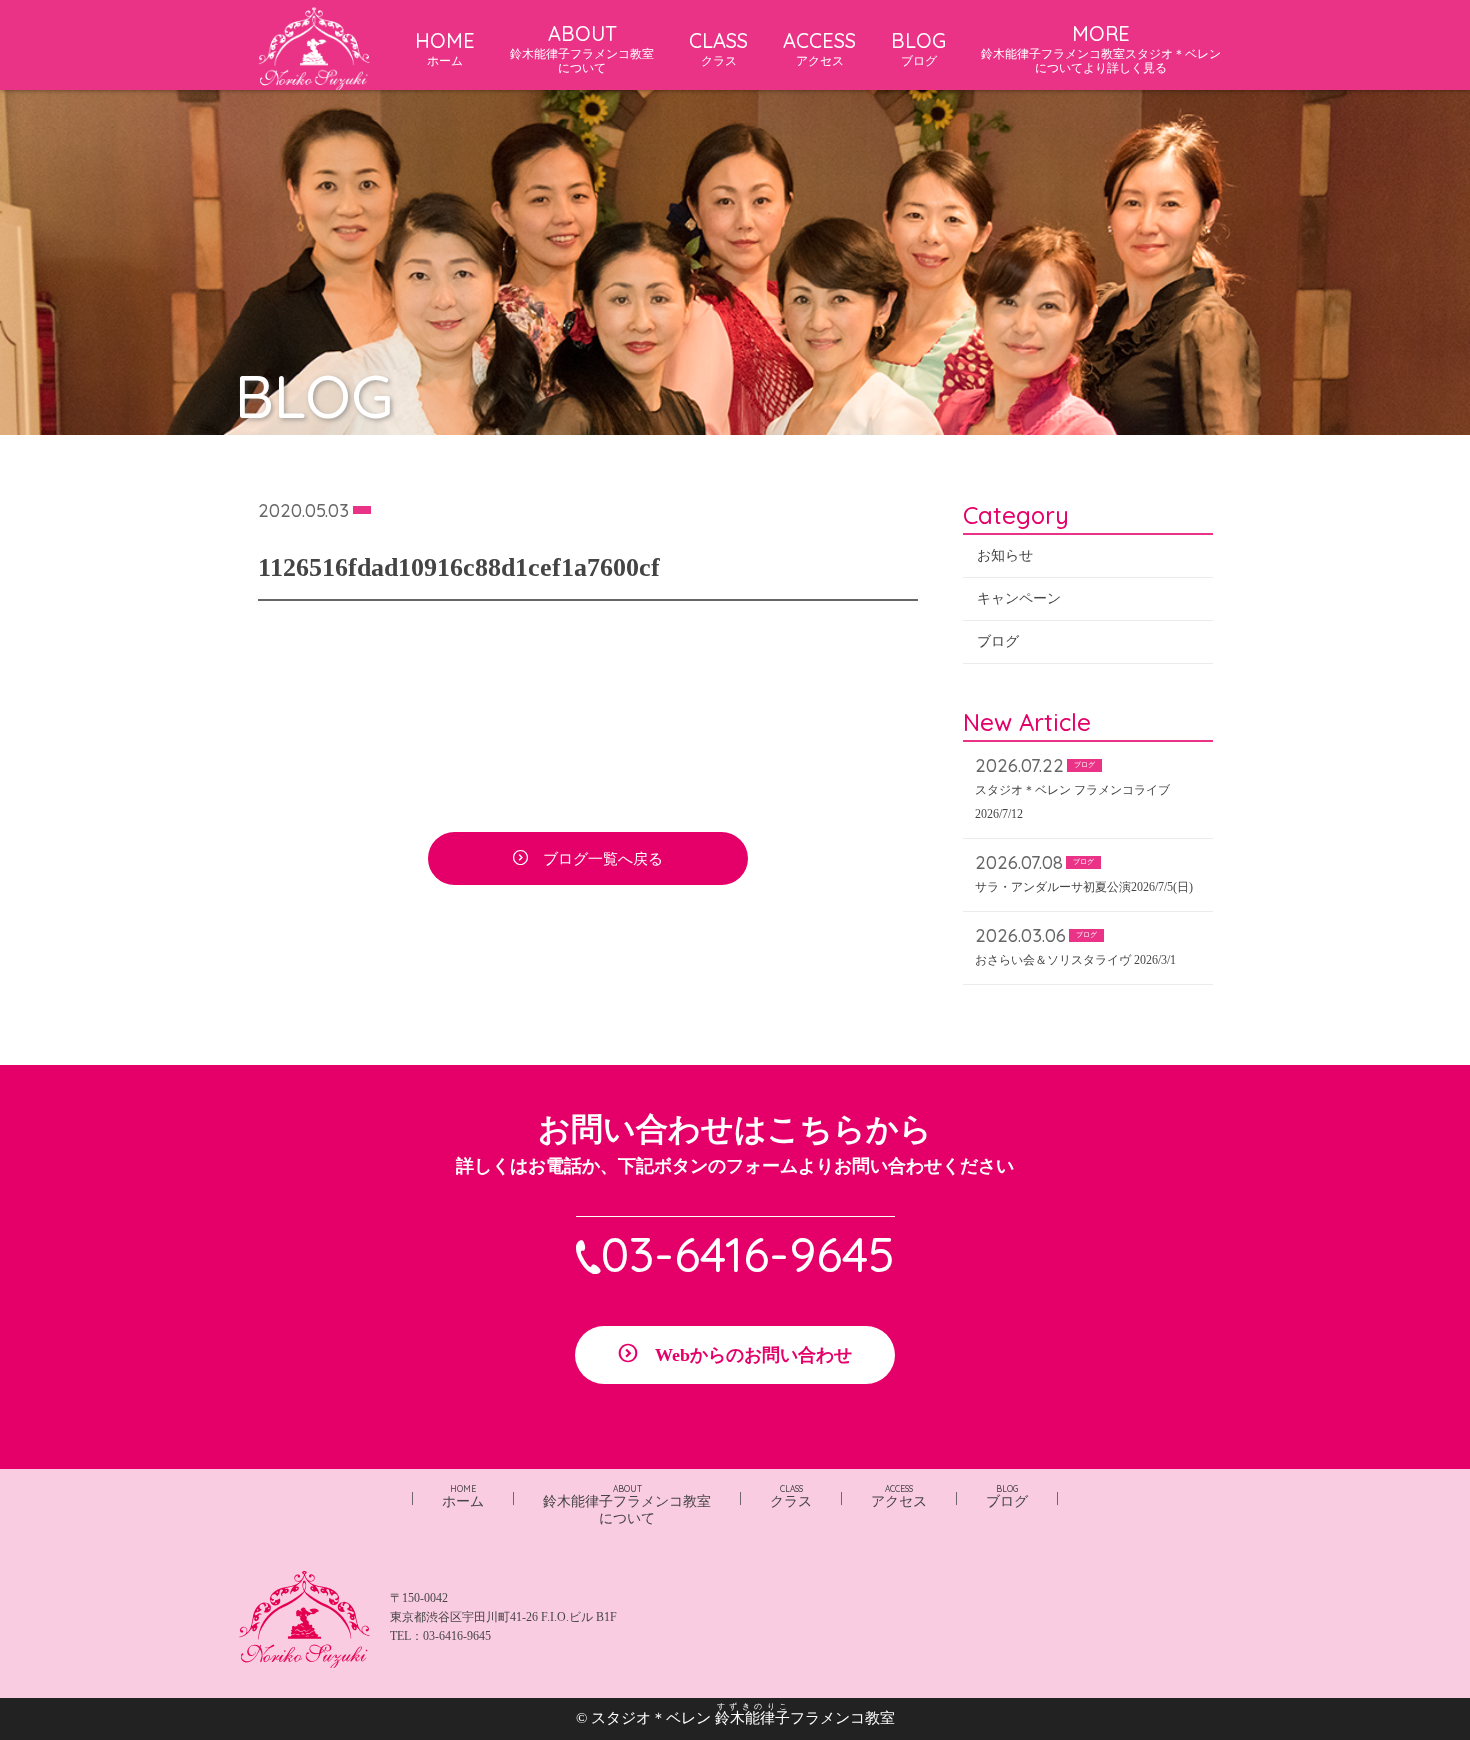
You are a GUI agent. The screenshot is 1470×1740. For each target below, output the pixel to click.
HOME (445, 48)
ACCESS (819, 48)
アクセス (899, 1496)
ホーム (463, 1496)
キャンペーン (1019, 598)
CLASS (718, 48)
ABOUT (582, 48)
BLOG (918, 48)
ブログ (998, 641)
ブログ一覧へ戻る (603, 859)
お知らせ (1005, 555)
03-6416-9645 (748, 1254)
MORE (1101, 48)
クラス (791, 1496)
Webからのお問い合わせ (753, 1355)
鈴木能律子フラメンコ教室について (627, 1505)
